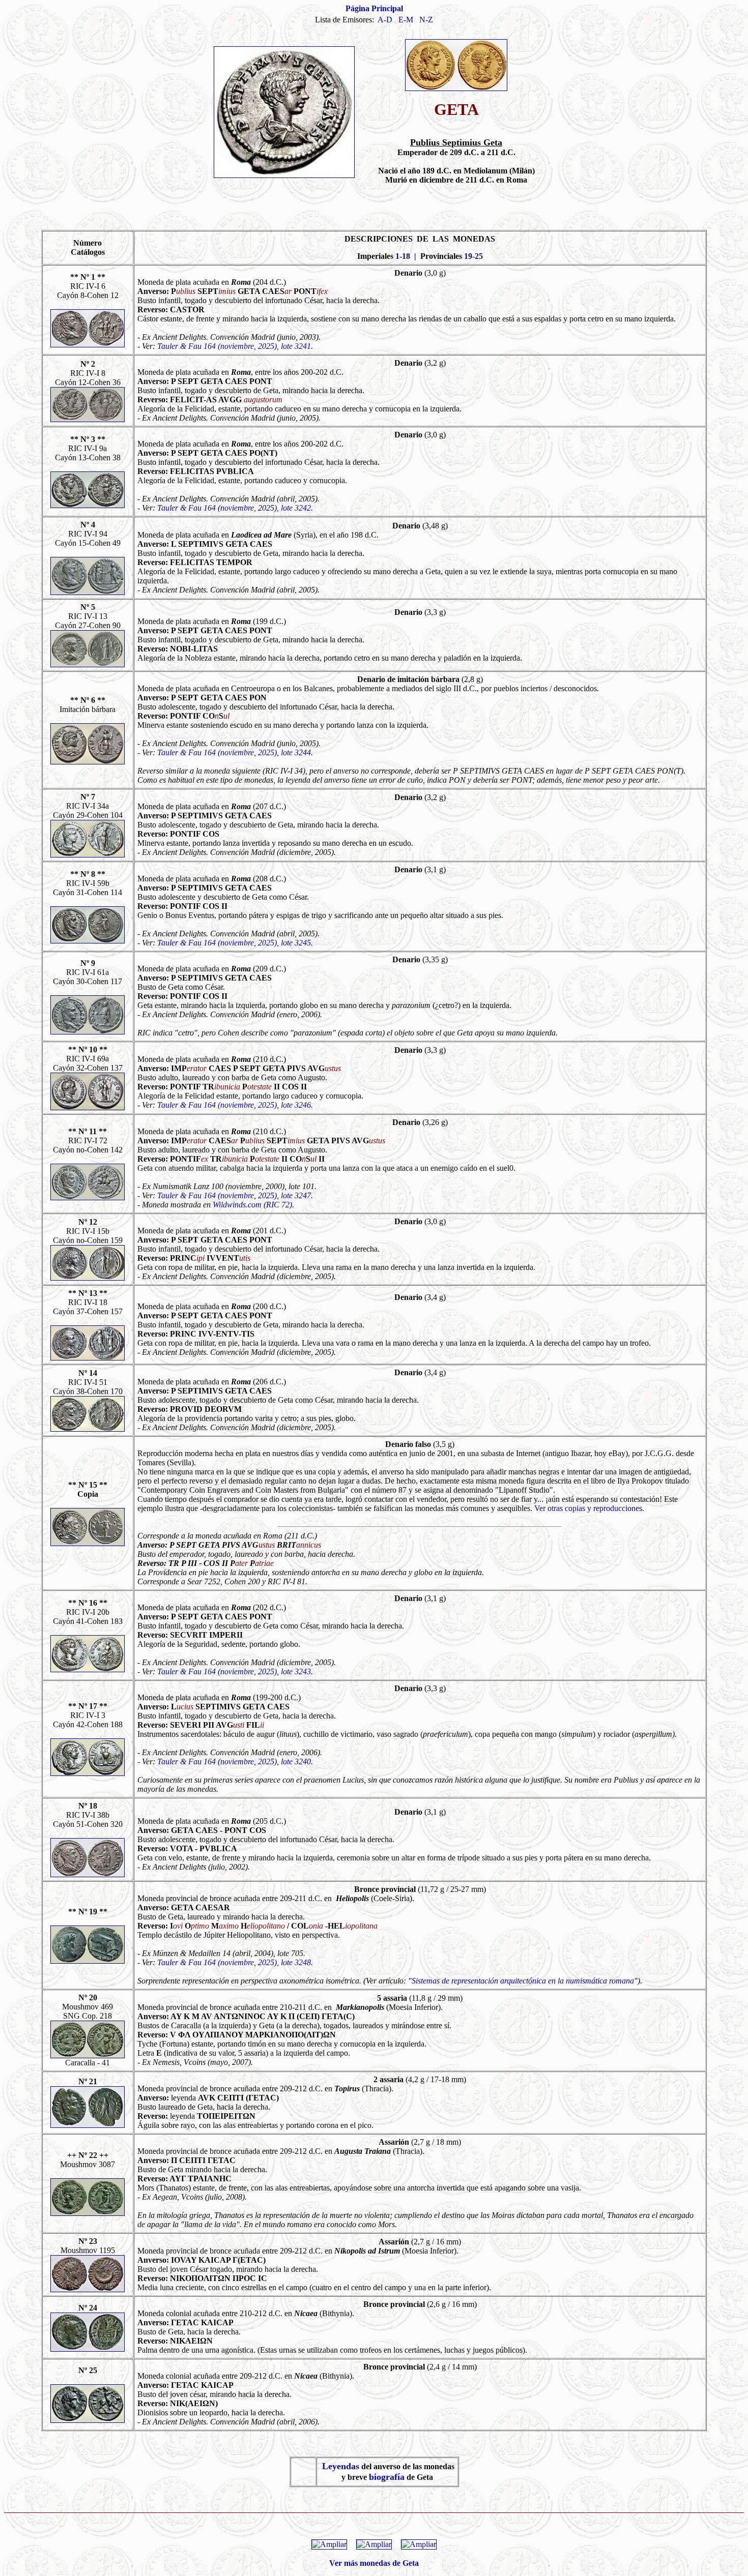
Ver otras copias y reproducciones (588, 1508)
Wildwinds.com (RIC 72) (252, 1205)
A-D (385, 20)
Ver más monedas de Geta (374, 2563)
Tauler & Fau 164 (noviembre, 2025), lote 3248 (234, 1962)
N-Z (426, 20)
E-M (406, 20)
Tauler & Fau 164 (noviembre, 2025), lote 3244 (234, 752)
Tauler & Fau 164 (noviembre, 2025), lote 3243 (234, 1671)
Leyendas (341, 2466)
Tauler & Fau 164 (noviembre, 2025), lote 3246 (234, 1105)
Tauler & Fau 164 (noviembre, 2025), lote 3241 (234, 346)
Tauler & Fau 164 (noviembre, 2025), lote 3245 (234, 943)
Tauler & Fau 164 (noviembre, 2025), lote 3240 (234, 1761)
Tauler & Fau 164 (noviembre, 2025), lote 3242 (234, 508)
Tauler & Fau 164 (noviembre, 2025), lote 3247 (234, 1195)
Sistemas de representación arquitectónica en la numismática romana (523, 1981)
